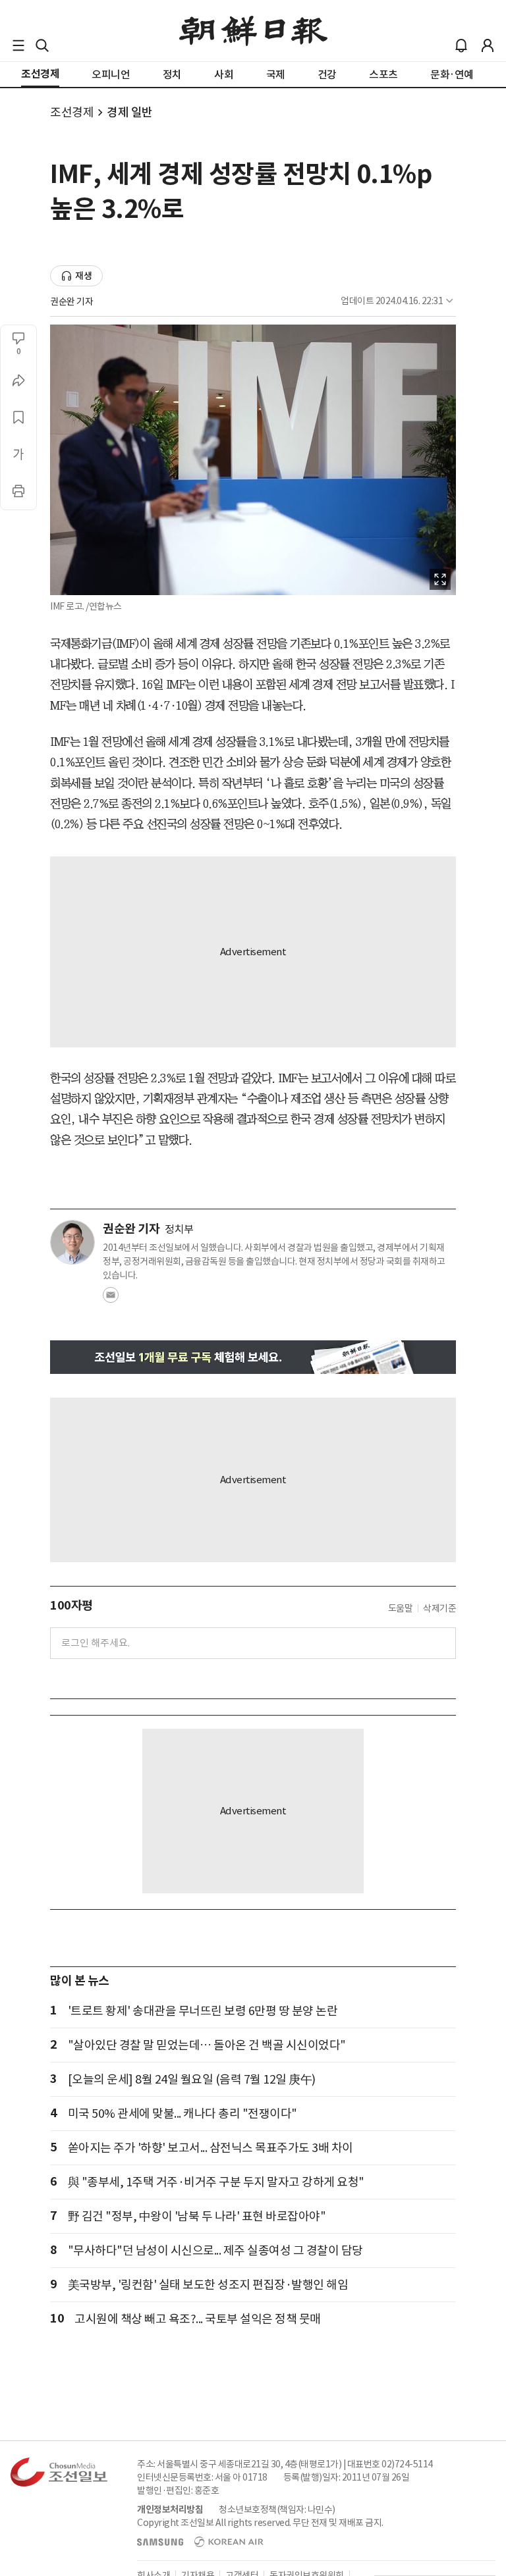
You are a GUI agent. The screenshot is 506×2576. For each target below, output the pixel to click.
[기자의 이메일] (111, 1299)
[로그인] (488, 45)
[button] (18, 45)
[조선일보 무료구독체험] (253, 1357)
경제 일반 (130, 112)
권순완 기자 (71, 302)
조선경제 (72, 112)
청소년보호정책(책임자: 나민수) (277, 2510)
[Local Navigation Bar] (18, 45)
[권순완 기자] (72, 1242)
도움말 (401, 1608)
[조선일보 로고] (253, 31)
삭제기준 (439, 1608)
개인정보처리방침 (170, 2510)
